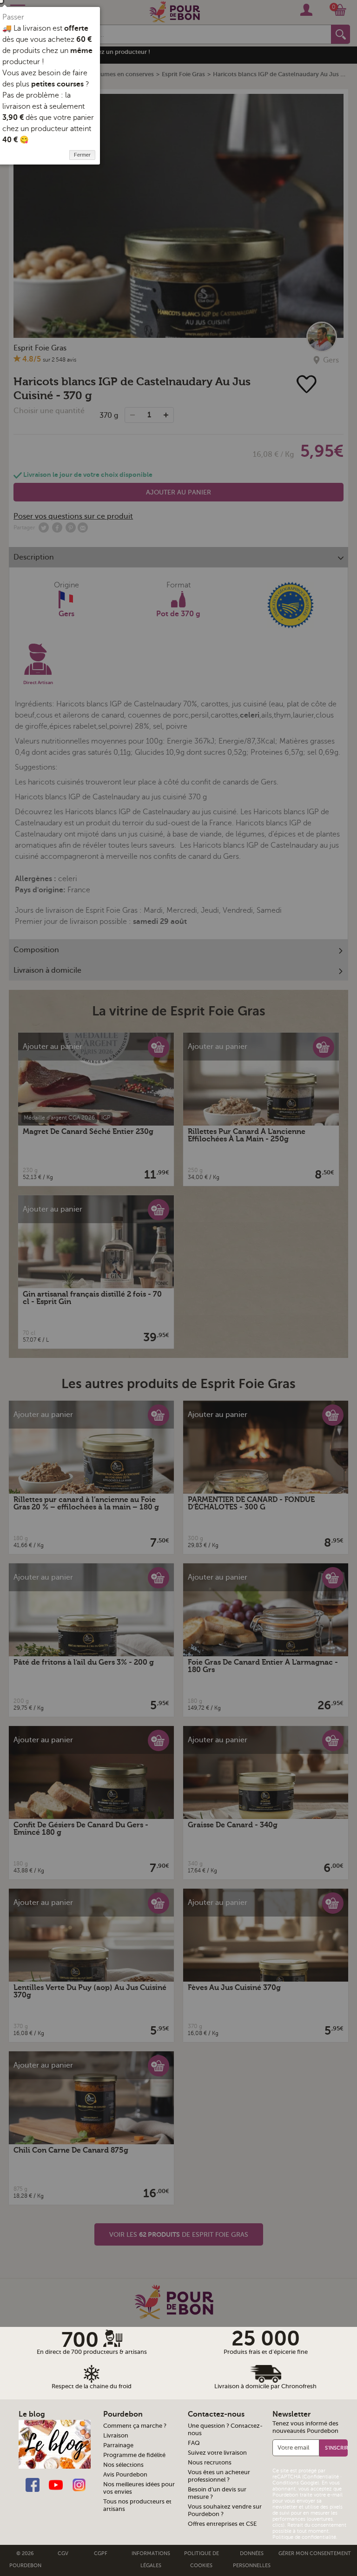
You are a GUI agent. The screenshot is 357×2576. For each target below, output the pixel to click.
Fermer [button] (82, 155)
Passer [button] (13, 17)
